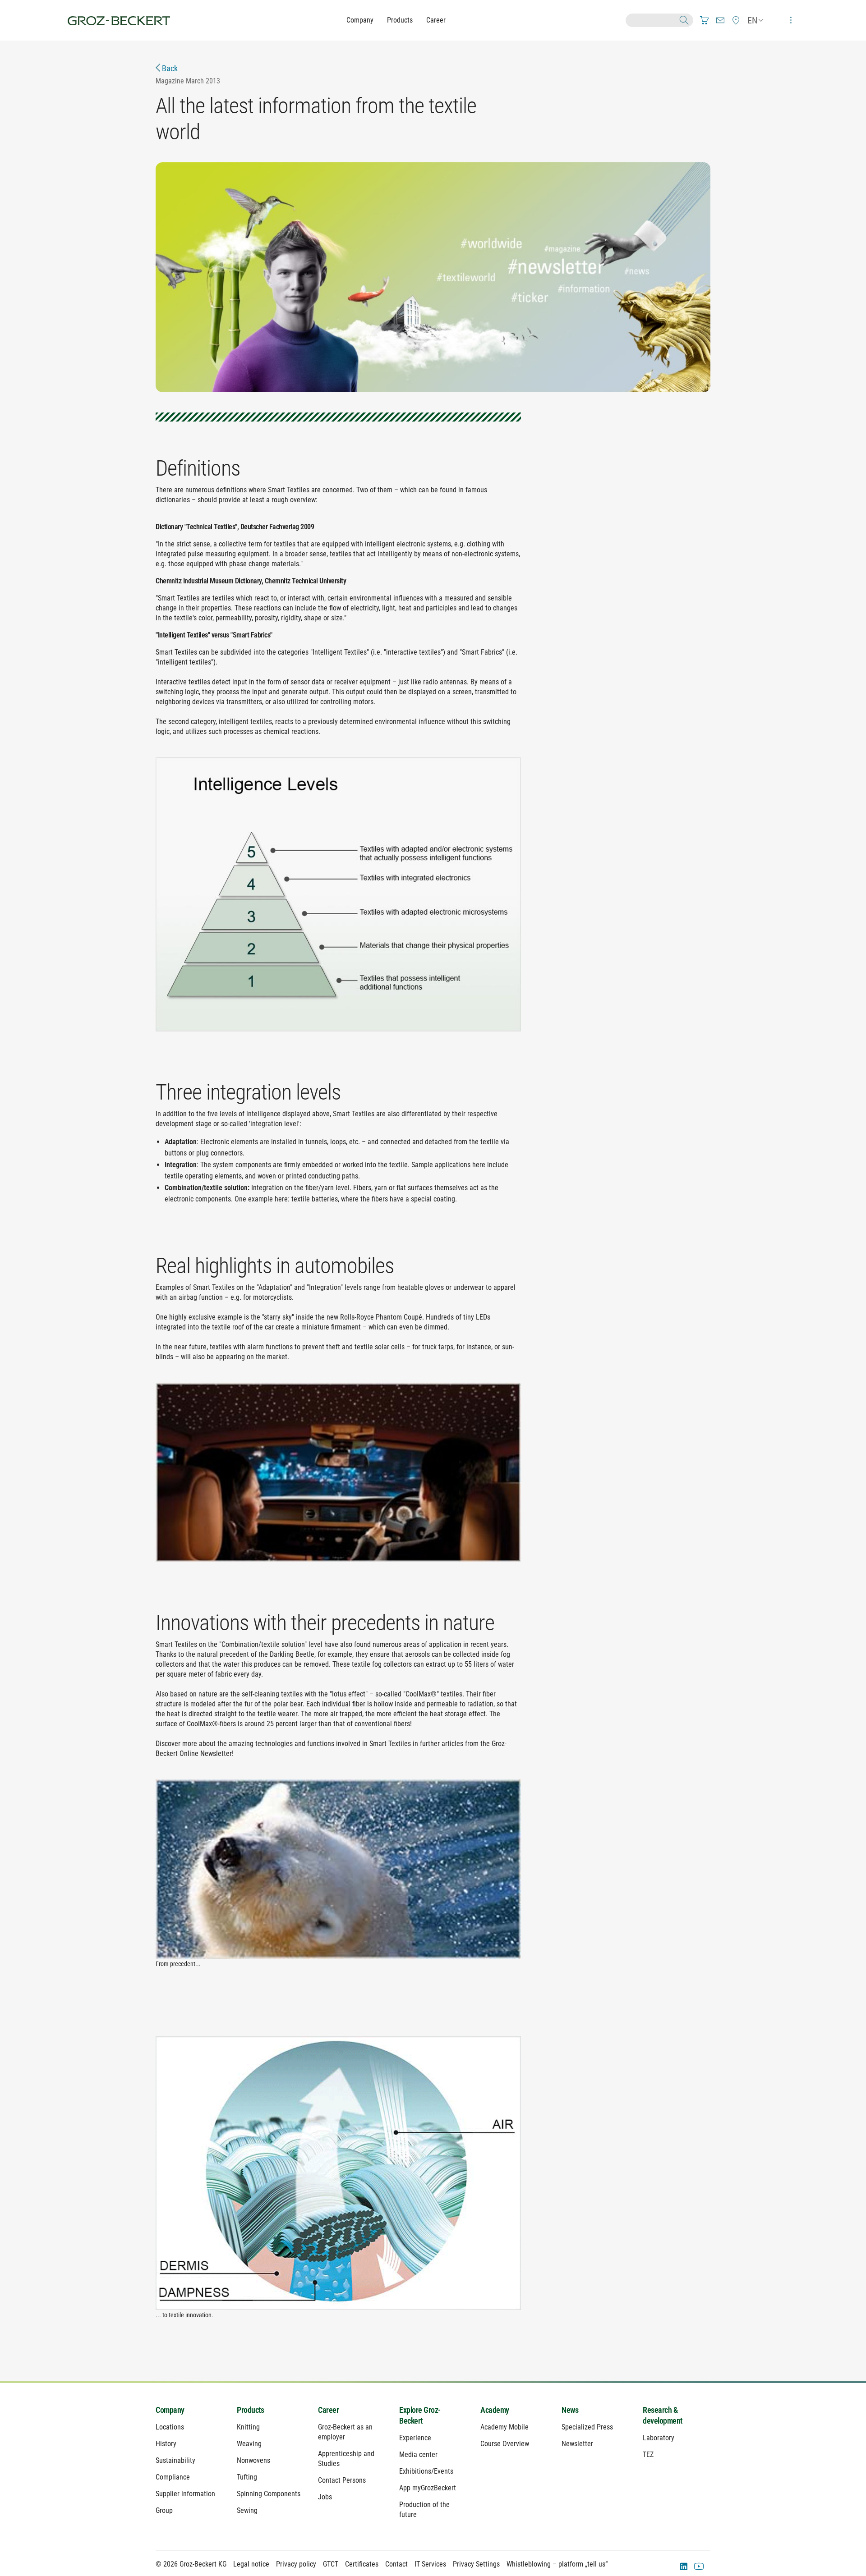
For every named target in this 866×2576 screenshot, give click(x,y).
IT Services (430, 2564)
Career (436, 20)
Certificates (362, 2564)
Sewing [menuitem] (247, 2510)
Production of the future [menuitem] (424, 2510)
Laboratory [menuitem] (659, 2438)
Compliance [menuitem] (173, 2477)
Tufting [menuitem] (247, 2477)
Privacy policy (296, 2564)
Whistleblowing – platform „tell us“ (557, 2564)
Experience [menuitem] (415, 2438)
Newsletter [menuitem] (577, 2444)
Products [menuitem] (250, 2410)
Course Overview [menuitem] (505, 2444)
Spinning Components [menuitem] (269, 2494)
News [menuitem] (570, 2410)
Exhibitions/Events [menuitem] (426, 2471)
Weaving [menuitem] (249, 2444)
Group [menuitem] (164, 2510)
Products (400, 20)
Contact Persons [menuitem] (342, 2480)
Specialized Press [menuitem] (587, 2427)
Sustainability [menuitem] (175, 2460)
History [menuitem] (166, 2444)
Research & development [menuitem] (663, 2415)
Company (360, 20)
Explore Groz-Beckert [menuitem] (420, 2415)
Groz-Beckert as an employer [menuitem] (345, 2432)
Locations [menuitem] (170, 2427)
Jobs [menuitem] (325, 2497)
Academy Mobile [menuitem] (504, 2427)
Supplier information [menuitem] (185, 2494)
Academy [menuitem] (495, 2410)
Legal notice (251, 2564)
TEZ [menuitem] (648, 2455)
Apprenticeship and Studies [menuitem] (346, 2459)
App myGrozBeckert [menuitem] (428, 2488)
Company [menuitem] (170, 2410)
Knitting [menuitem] (248, 2427)
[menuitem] (705, 20)
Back (169, 68)
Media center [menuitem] (418, 2455)
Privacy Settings (476, 2564)
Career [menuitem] (328, 2410)
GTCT (331, 2564)
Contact (396, 2564)
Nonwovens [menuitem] (253, 2460)
